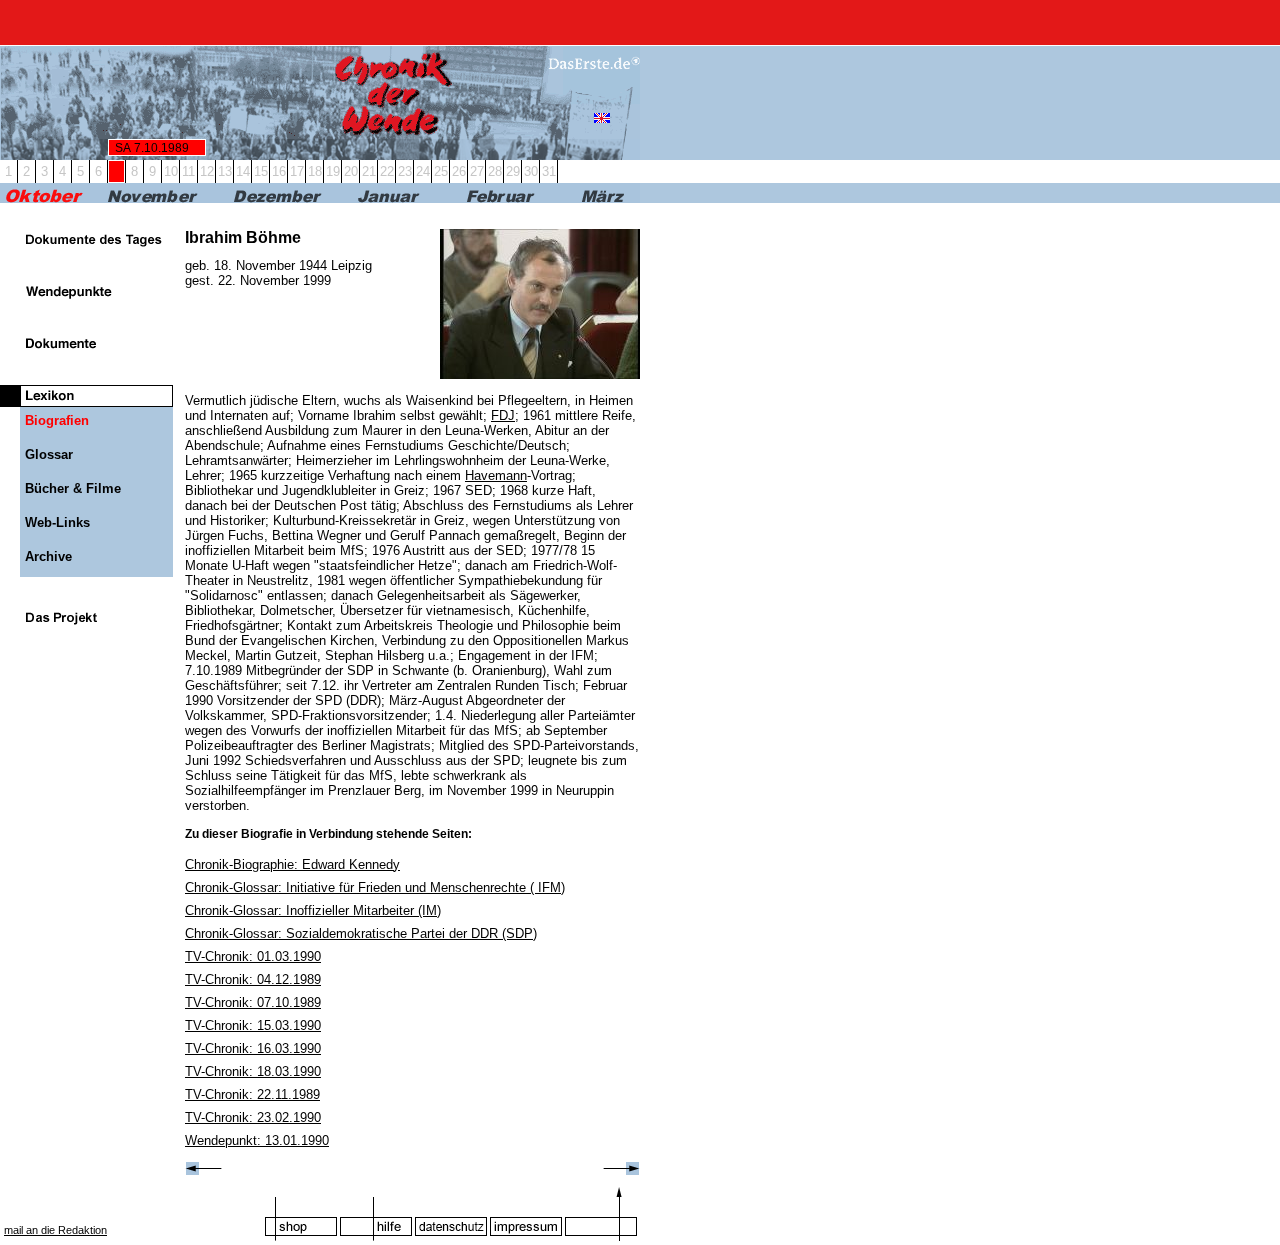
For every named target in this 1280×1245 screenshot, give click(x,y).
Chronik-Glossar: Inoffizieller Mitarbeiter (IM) (313, 910)
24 (423, 171)
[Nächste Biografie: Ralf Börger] (621, 1170)
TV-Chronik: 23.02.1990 (253, 1117)
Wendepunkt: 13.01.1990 (257, 1140)
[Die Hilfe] (376, 1213)
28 (495, 171)
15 (261, 171)
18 (315, 171)
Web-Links (57, 522)
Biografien (57, 420)
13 (225, 171)
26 (459, 171)
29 (513, 171)
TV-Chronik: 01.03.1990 (253, 956)
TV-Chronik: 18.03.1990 (253, 1071)
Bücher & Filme (73, 488)
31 (549, 171)
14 (243, 171)
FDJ (503, 415)
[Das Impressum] (526, 1213)
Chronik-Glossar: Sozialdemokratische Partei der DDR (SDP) (361, 933)
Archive (48, 556)
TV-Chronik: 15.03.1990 (253, 1025)
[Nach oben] (601, 1213)
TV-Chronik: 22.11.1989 (252, 1094)
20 (351, 171)
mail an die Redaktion (55, 1230)
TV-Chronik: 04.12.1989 (253, 979)
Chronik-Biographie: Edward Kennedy (292, 864)
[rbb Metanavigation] (640, 22)
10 (171, 171)
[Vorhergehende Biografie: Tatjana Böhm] (203, 1170)
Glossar (49, 454)
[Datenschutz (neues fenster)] (451, 1213)
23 (405, 171)
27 (477, 171)
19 (333, 171)
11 (188, 171)
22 (387, 171)
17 (297, 171)
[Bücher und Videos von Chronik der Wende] (301, 1213)
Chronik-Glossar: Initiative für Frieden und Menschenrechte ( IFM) (375, 887)
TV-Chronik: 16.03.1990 (253, 1048)
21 (369, 171)
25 (441, 171)
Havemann (496, 475)
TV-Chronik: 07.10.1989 (253, 1002)
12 (207, 171)
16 (279, 171)
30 (531, 171)
